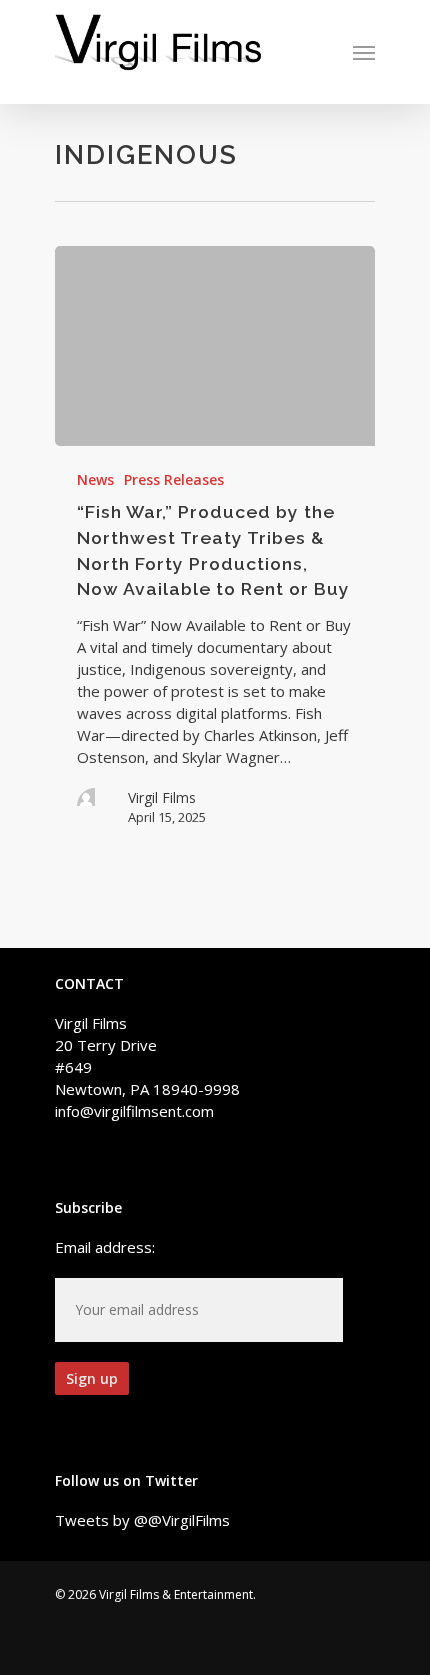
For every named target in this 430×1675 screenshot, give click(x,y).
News (95, 479)
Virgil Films (162, 797)
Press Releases (174, 479)
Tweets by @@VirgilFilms (142, 1520)
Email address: (105, 1247)
